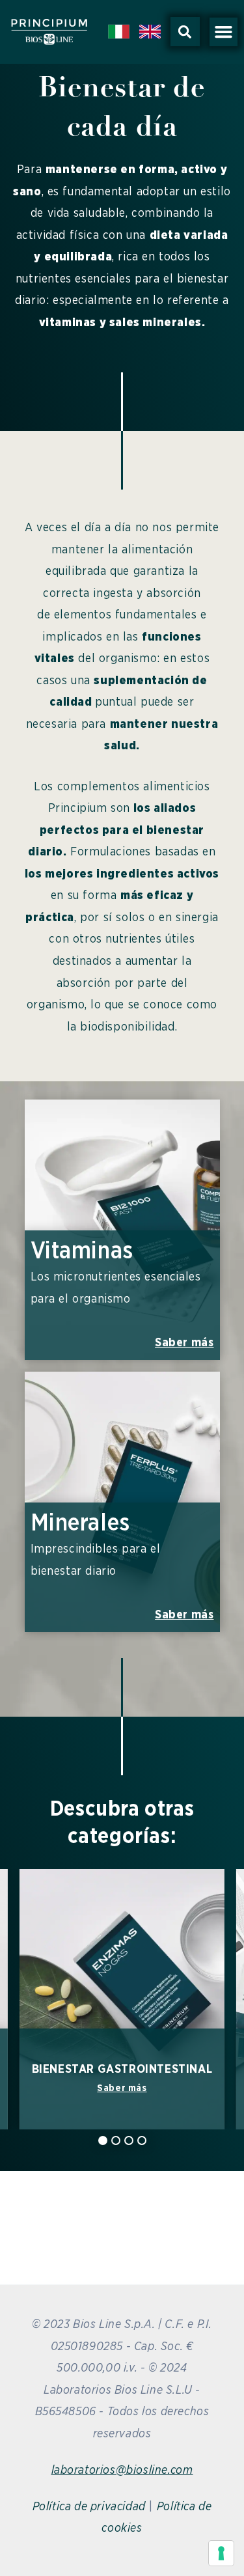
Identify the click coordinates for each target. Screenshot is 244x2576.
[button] (185, 32)
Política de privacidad (89, 2507)
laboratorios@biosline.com (122, 2471)
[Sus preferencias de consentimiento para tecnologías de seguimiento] (221, 2553)
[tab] (103, 2140)
